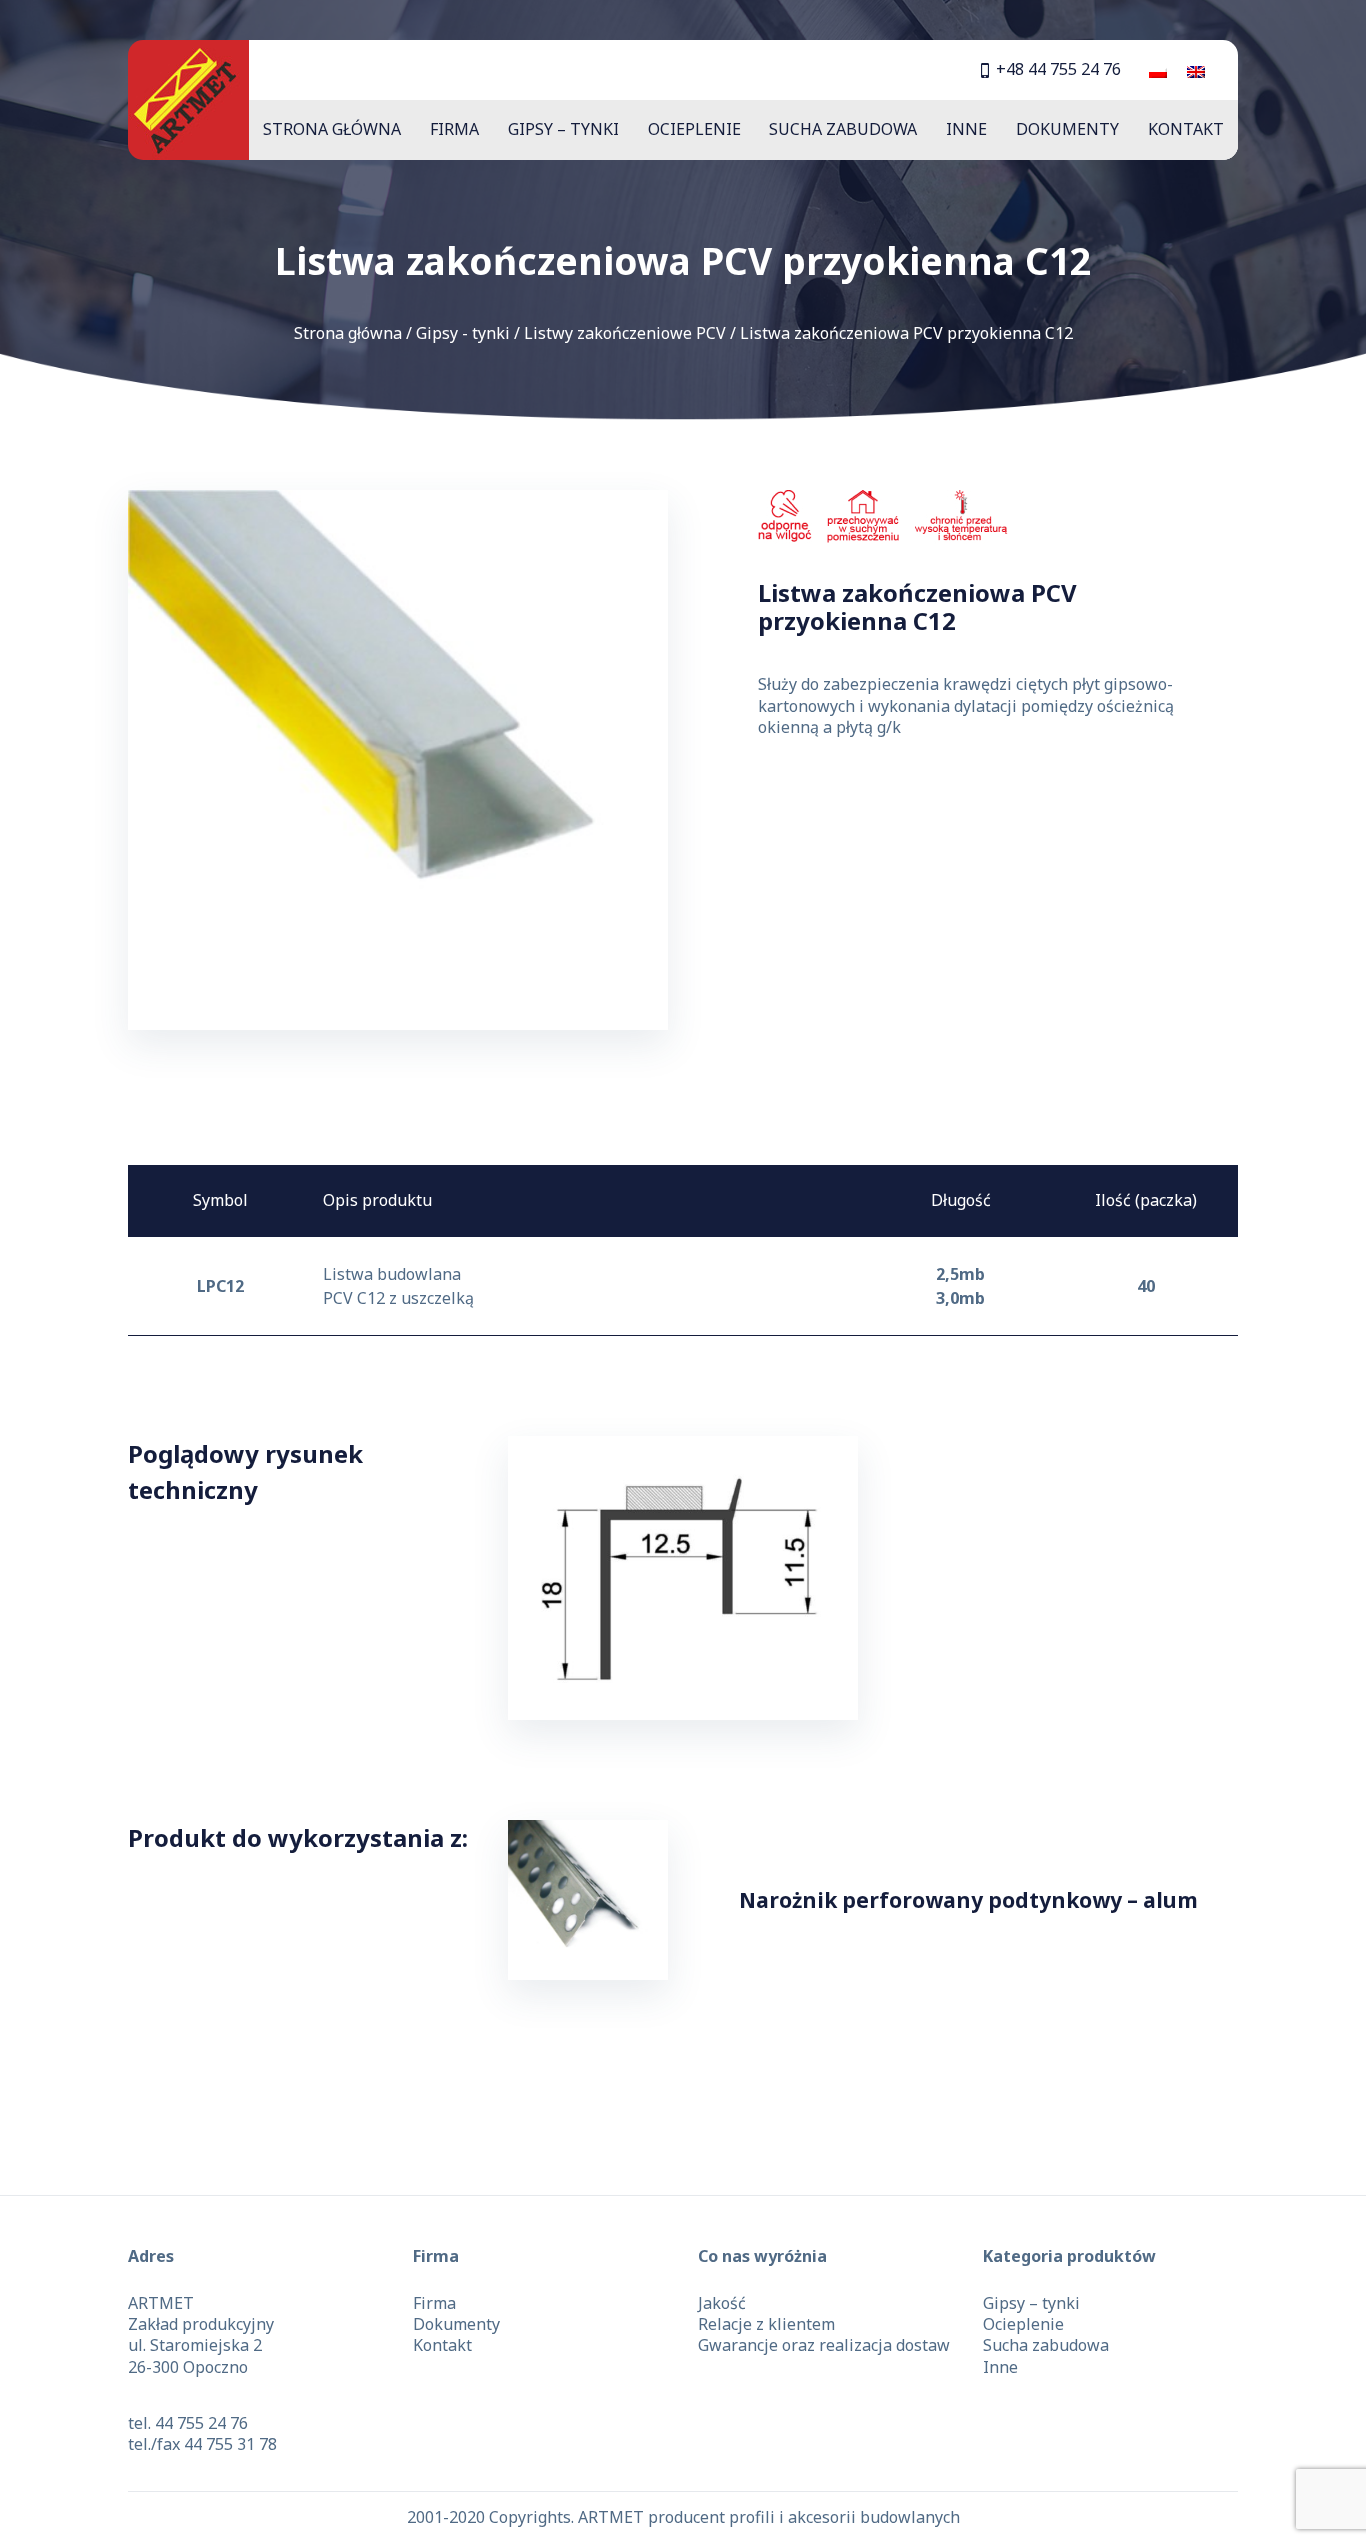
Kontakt (1186, 129)
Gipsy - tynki (463, 333)
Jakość (722, 2303)
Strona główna (332, 129)
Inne (966, 129)
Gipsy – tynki (563, 129)
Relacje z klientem (766, 2324)
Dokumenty (1067, 129)
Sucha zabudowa (843, 129)
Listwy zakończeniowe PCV (625, 333)
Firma (454, 129)
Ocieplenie (694, 129)
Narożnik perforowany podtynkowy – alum (968, 1900)
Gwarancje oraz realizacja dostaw (824, 2345)
